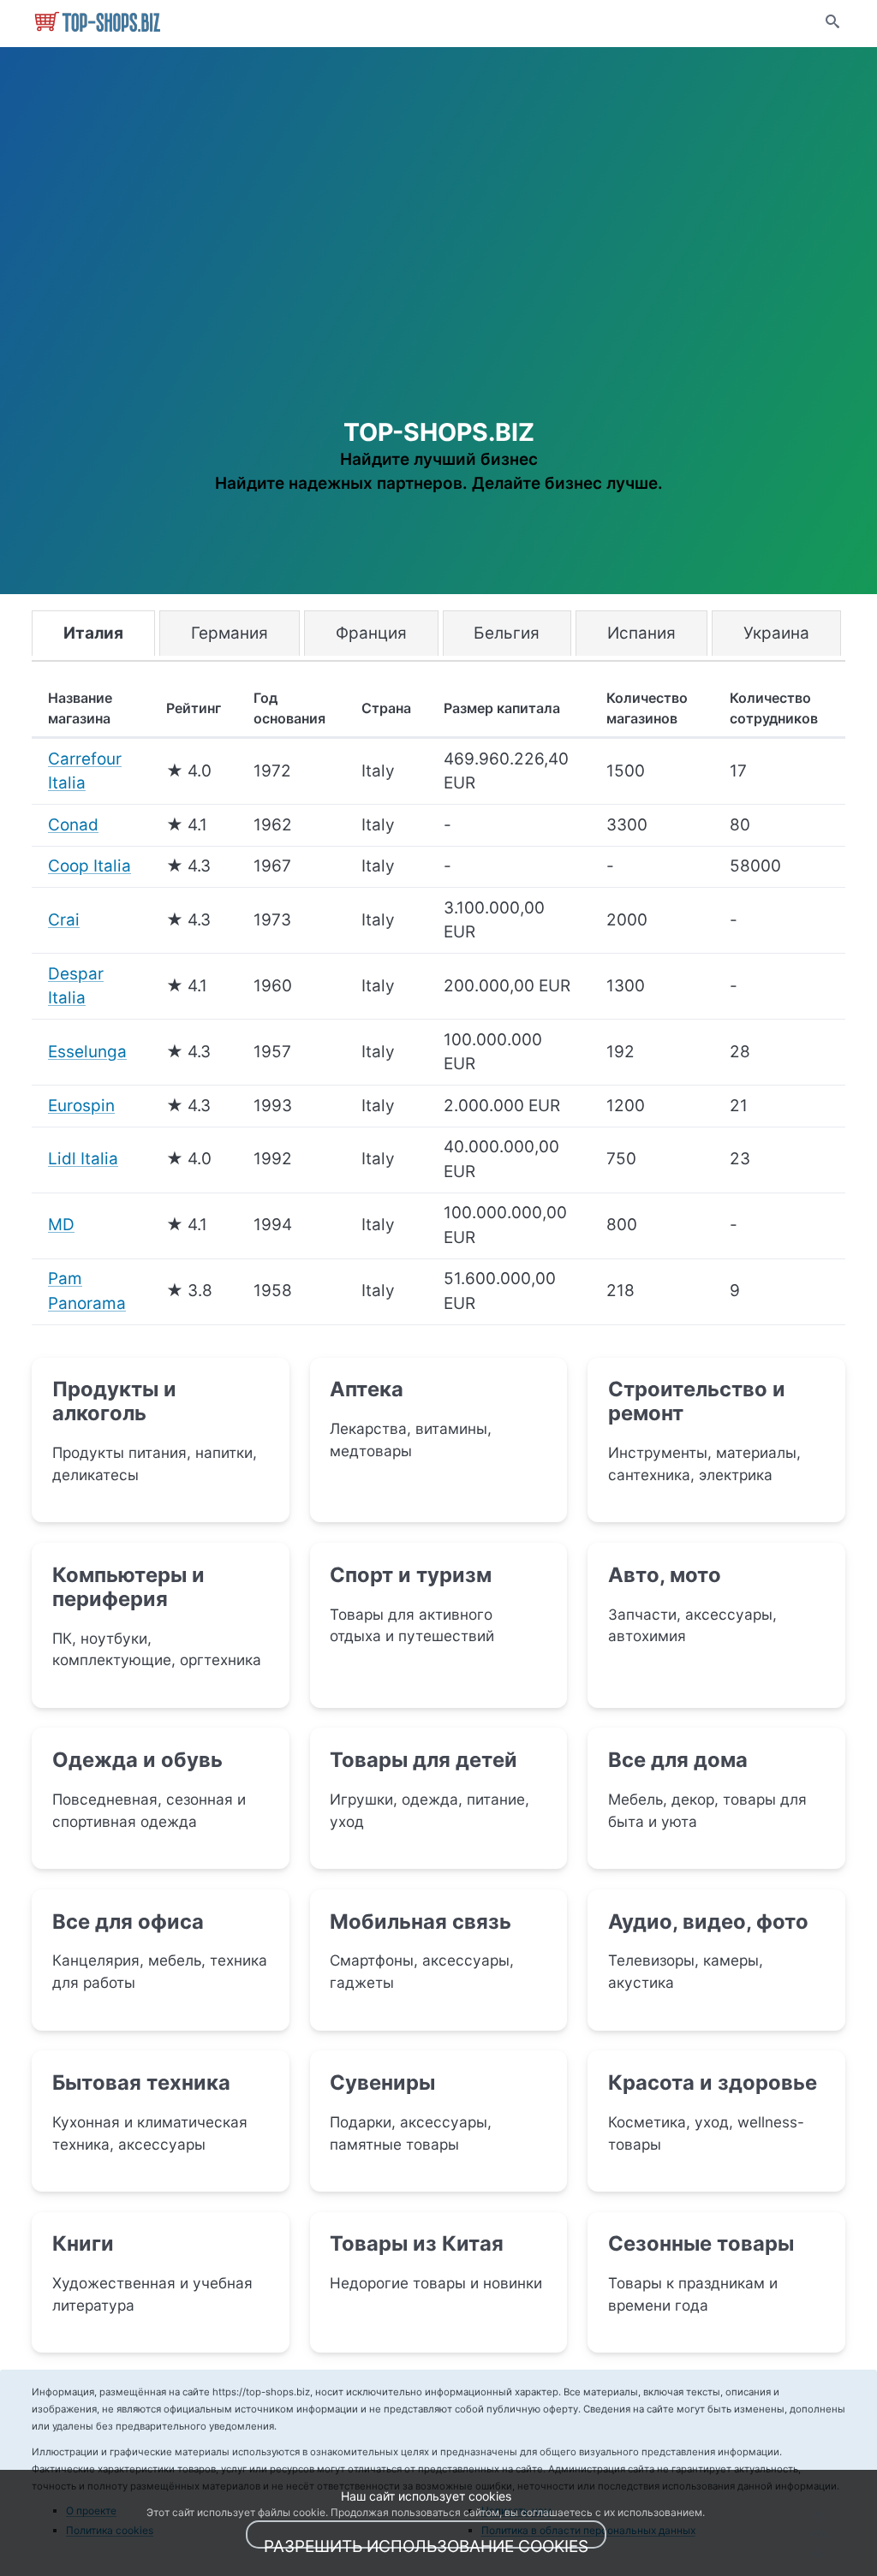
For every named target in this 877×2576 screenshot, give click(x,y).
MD (61, 1225)
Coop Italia (89, 866)
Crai (64, 920)
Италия (93, 633)
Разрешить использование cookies (426, 2543)
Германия (230, 633)
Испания (641, 633)
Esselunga (87, 1052)
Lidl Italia (83, 1159)
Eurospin (81, 1106)
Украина (776, 633)
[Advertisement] (438, 273)
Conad (73, 825)
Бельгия (507, 633)
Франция (371, 633)
